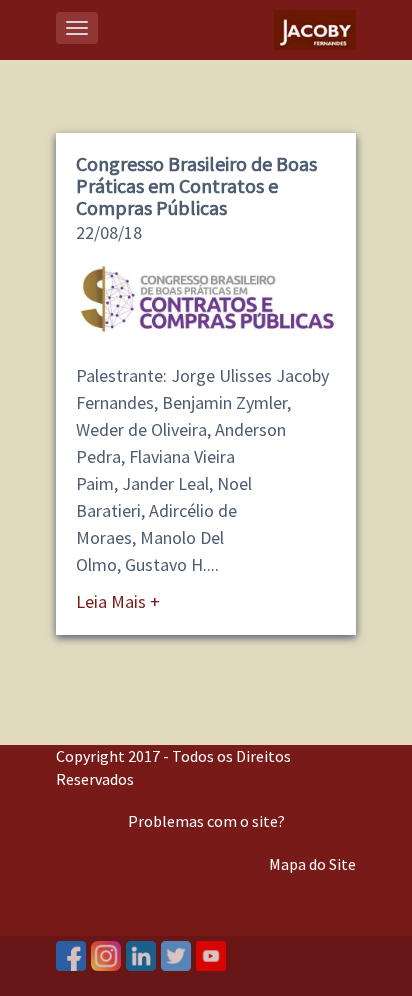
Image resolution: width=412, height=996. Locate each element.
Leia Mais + (118, 601)
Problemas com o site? (206, 821)
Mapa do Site (312, 864)
